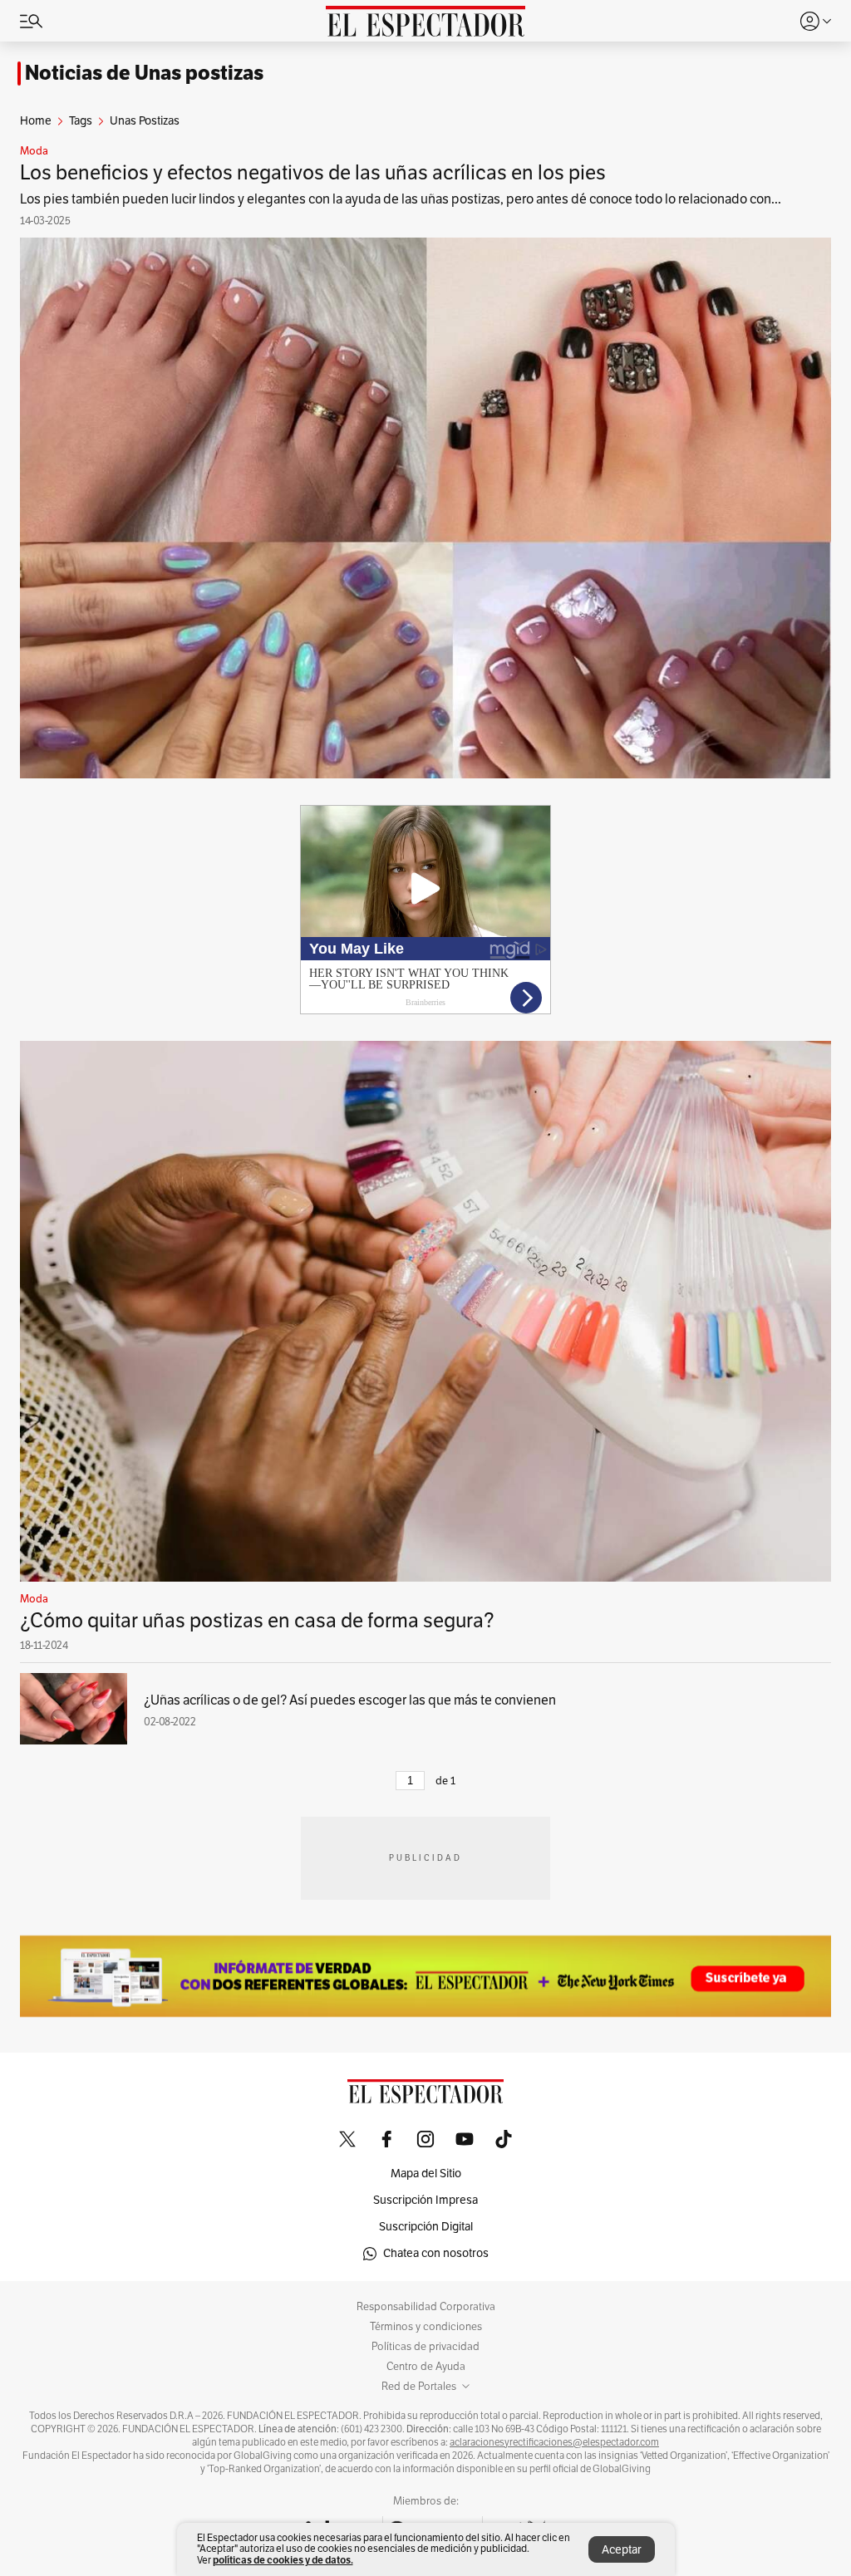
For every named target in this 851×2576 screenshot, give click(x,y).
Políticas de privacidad (425, 2347)
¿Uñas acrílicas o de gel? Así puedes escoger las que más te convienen (350, 1700)
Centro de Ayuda (426, 2367)
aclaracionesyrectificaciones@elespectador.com (554, 2442)
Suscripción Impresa (425, 2200)
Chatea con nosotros (436, 2253)
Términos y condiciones (426, 2327)
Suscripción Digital (426, 2227)
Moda (34, 151)
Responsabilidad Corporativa (426, 2307)
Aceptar (622, 2550)
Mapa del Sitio (426, 2174)
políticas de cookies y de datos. (283, 2560)
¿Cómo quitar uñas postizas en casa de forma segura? (257, 1621)
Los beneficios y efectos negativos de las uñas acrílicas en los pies (313, 173)
